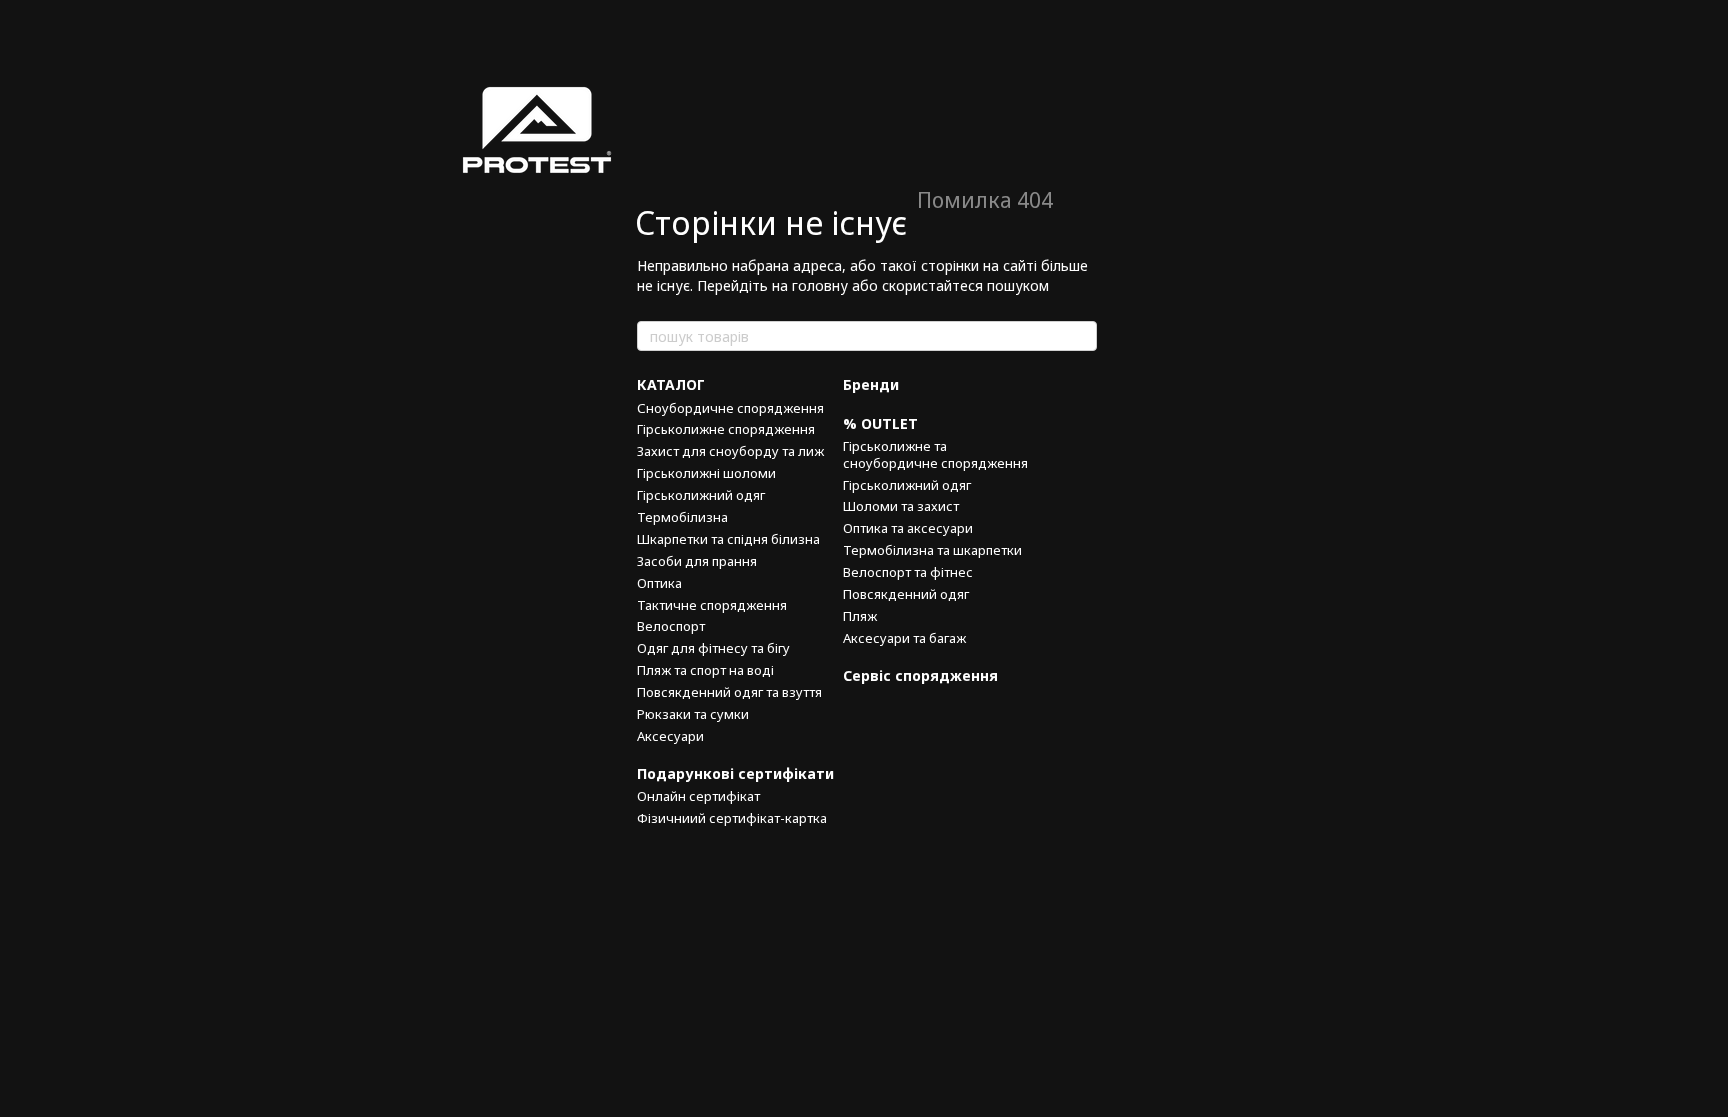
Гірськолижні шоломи (706, 473)
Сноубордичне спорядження (730, 408)
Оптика (659, 583)
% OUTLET (880, 423)
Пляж (860, 616)
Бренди (871, 384)
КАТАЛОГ (671, 384)
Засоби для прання (697, 561)
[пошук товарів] (1081, 336)
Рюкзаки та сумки (693, 714)
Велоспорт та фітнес (908, 572)
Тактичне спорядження (712, 605)
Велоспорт (671, 626)
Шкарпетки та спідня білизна (728, 539)
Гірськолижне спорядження (726, 429)
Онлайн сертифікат (698, 796)
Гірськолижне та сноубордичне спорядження (935, 454)
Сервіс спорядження (920, 675)
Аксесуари (670, 736)
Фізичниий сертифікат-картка (732, 818)
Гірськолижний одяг (701, 495)
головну (820, 285)
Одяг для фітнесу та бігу (713, 648)
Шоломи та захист (901, 506)
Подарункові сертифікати (735, 773)
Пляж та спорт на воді (705, 670)
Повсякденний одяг (906, 594)
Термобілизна (682, 517)
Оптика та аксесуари (908, 528)
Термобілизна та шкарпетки (932, 550)
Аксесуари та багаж (904, 638)
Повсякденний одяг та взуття (729, 692)
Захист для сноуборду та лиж (730, 451)
